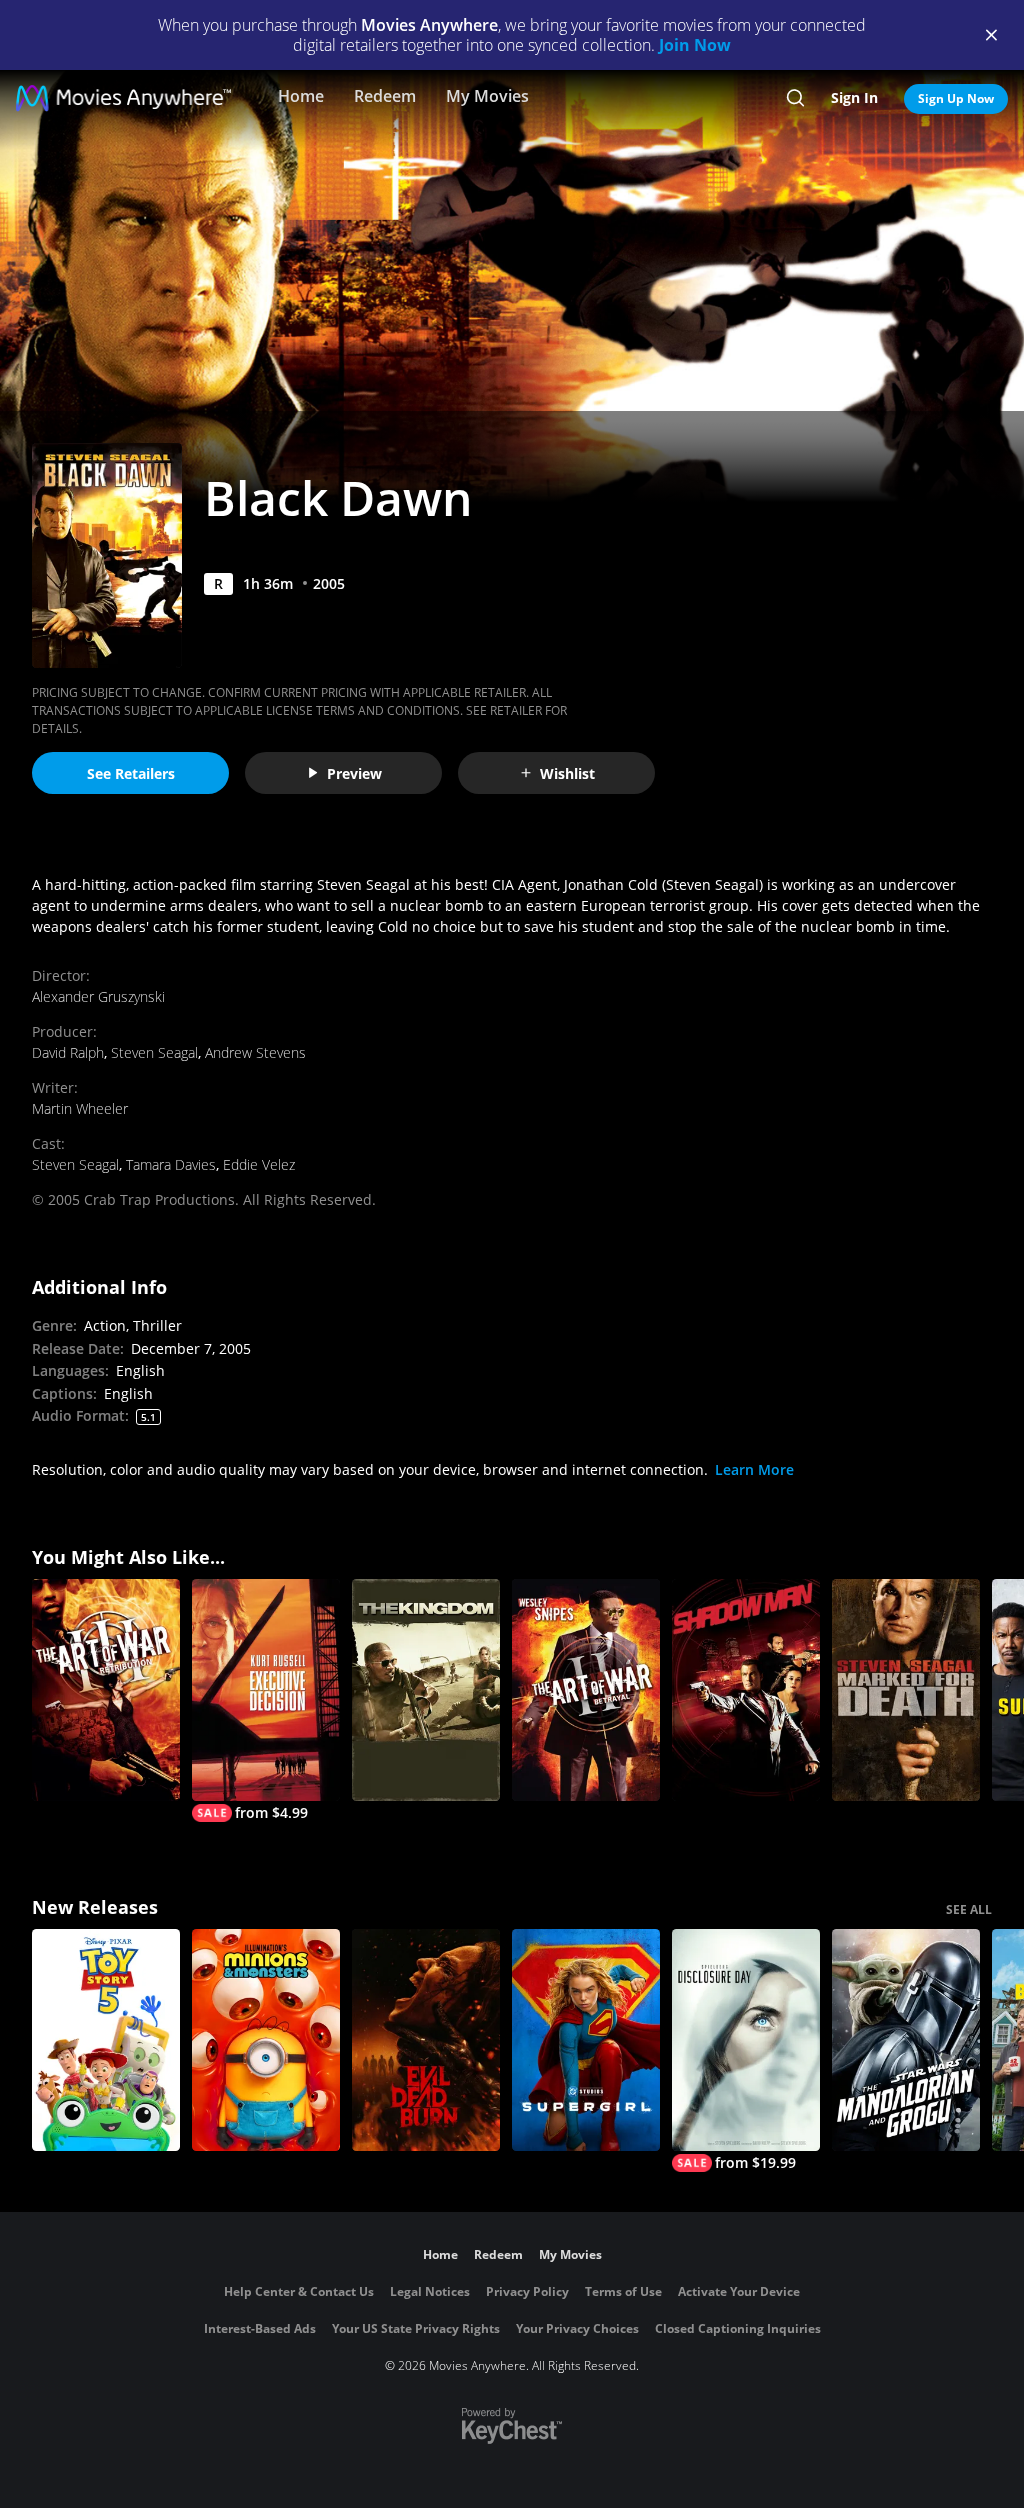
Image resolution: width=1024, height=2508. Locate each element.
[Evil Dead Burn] (426, 2040)
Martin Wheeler (80, 1108)
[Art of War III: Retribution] (106, 1690)
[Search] (795, 98)
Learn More (754, 1469)
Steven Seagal (154, 1052)
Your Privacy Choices (577, 2328)
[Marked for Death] (906, 1690)
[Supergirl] (586, 2040)
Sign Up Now (956, 98)
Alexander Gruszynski (98, 996)
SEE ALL (969, 1909)
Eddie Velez (259, 1164)
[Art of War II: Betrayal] (586, 1690)
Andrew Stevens (255, 1052)
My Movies (487, 96)
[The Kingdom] (426, 1690)
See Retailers (131, 773)
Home (301, 96)
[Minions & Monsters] (266, 2040)
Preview (354, 773)
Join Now (695, 45)
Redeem (385, 96)
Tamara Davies (171, 1164)
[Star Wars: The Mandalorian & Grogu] (906, 2040)
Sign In (854, 97)
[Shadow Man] (746, 1690)
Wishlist (567, 773)
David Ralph (68, 1052)
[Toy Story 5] (106, 2040)
